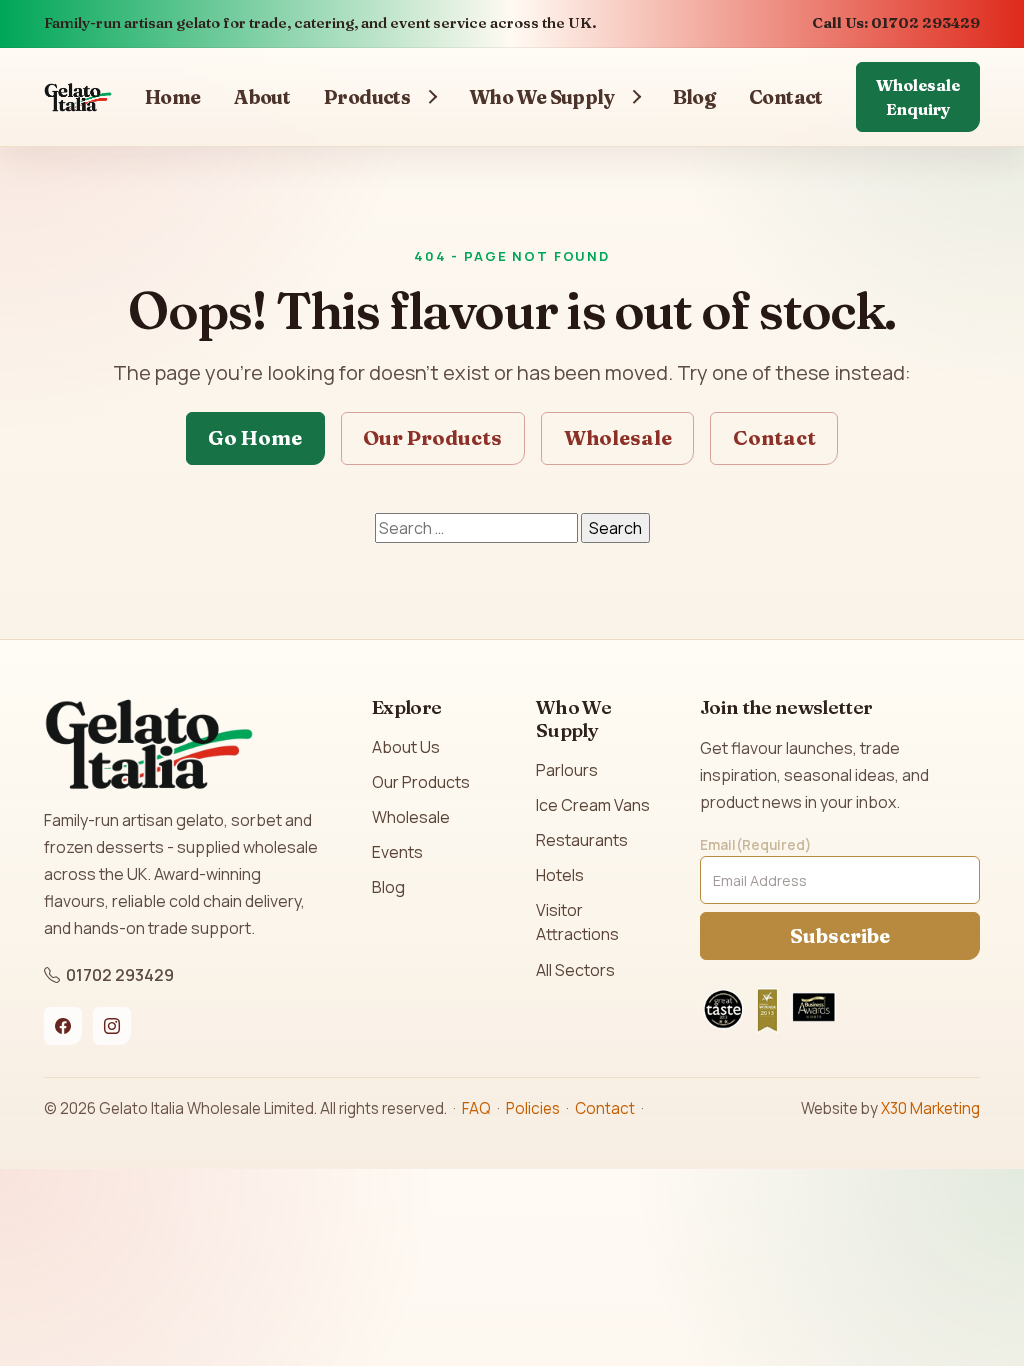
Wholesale (618, 437)
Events (397, 852)
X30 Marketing (930, 1108)
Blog (694, 97)
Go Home (255, 437)
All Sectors (575, 970)
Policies (533, 1108)
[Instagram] (112, 1026)
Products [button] (367, 97)
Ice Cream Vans (593, 805)
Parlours (567, 770)
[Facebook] (63, 1026)
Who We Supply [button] (542, 97)
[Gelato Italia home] (78, 97)
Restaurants (582, 840)
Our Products (432, 437)
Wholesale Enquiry (918, 97)
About (262, 97)
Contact (786, 97)
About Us (406, 747)
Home (173, 97)
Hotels (560, 875)
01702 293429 (120, 975)
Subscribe (840, 935)
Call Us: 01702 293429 (896, 23)
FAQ (476, 1108)
